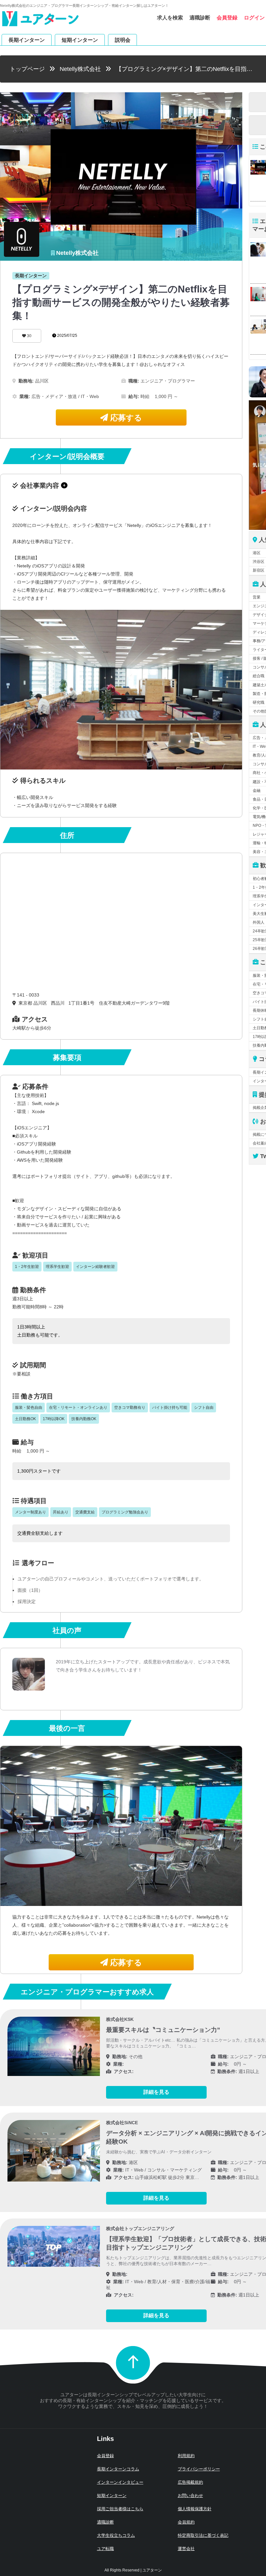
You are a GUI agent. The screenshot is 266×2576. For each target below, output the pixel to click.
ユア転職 (105, 2549)
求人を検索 (170, 18)
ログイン (254, 18)
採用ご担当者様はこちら (120, 2509)
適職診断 (200, 18)
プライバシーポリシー (199, 2469)
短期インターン (80, 40)
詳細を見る (156, 2092)
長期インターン (27, 40)
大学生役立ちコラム (116, 2535)
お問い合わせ (190, 2496)
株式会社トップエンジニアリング (140, 2228)
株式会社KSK (120, 2019)
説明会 (123, 40)
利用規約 (186, 2456)
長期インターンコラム (118, 2469)
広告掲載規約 (190, 2482)
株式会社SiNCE (122, 2123)
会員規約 (186, 2522)
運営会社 (186, 2549)
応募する (125, 418)
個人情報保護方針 (195, 2509)
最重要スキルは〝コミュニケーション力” (163, 2030)
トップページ (27, 69)
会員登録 (227, 18)
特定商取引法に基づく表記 (203, 2535)
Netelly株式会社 (80, 69)
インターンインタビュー (120, 2482)
